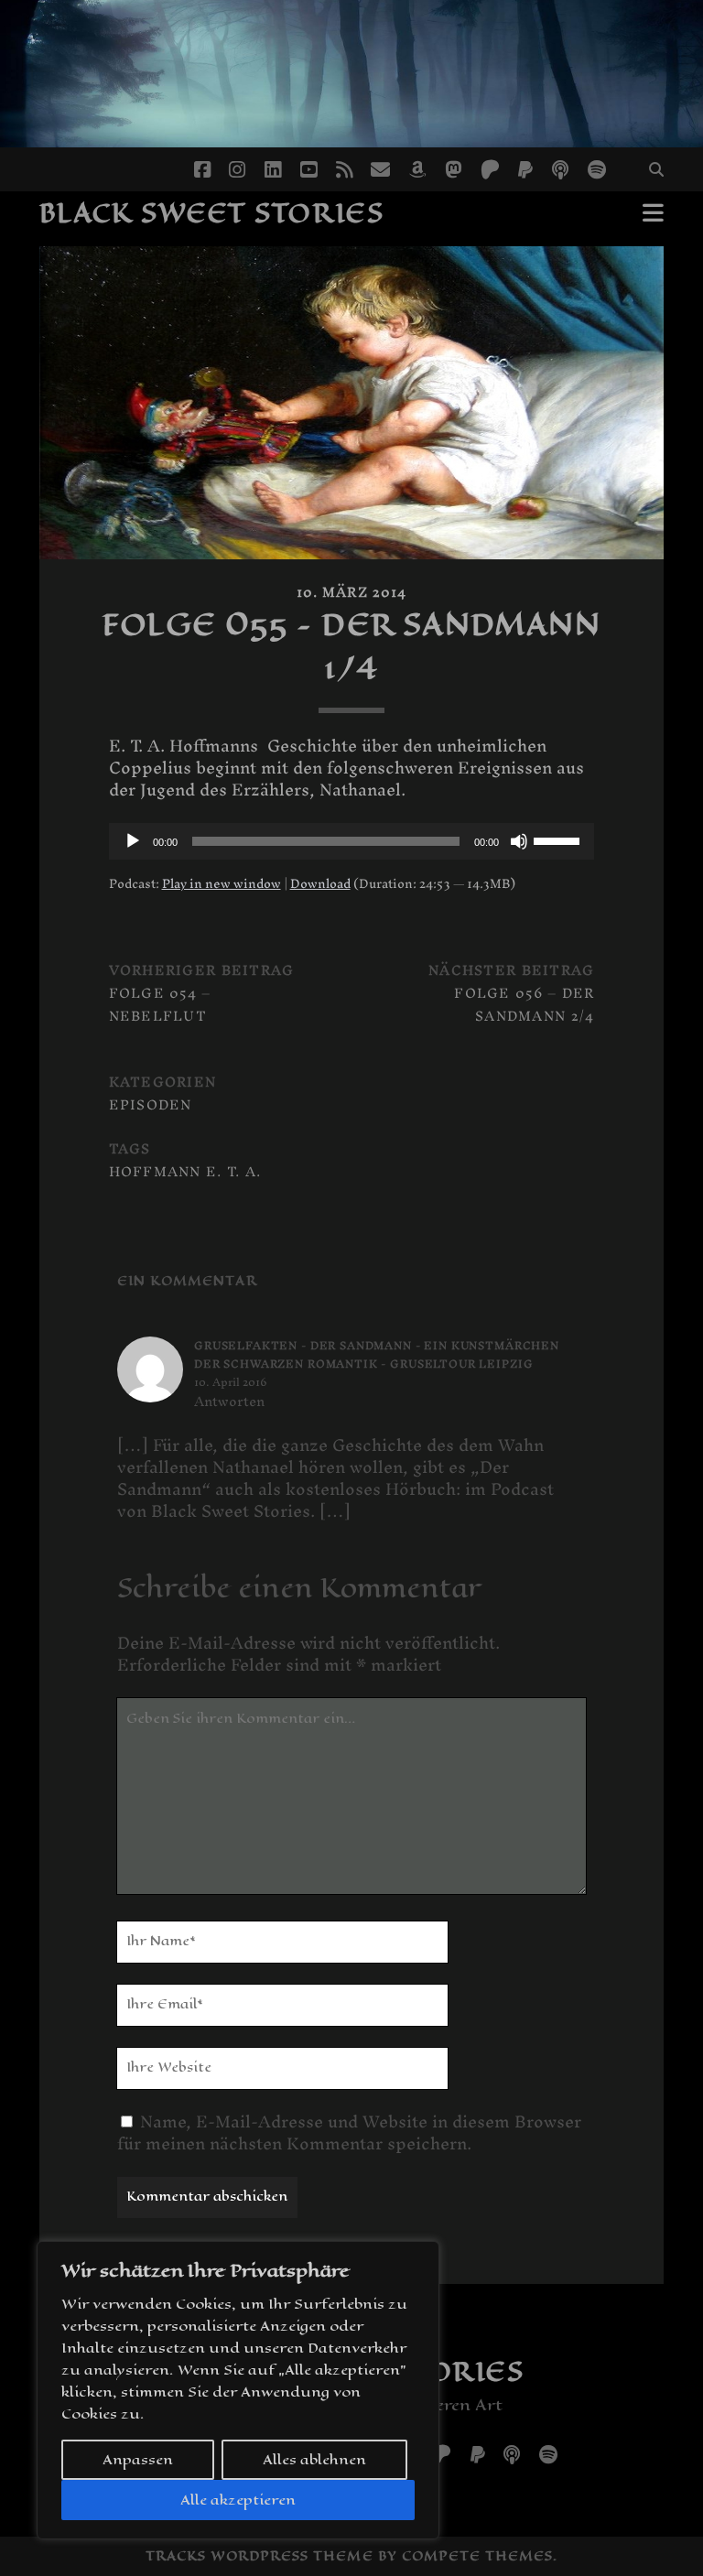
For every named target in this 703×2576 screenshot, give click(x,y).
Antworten (229, 1401)
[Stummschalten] (519, 841)
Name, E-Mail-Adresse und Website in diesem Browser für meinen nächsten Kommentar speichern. (349, 2132)
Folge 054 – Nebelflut (160, 1004)
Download (320, 884)
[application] (352, 841)
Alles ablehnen (314, 2459)
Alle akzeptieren (238, 2500)
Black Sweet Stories (212, 213)
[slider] (559, 839)
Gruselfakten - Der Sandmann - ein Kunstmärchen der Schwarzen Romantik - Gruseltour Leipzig (377, 1354)
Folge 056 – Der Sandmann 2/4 (524, 1004)
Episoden (151, 1104)
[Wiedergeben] (133, 841)
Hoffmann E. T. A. (185, 1171)
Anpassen (138, 2459)
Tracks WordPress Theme (260, 2556)
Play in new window (222, 884)
